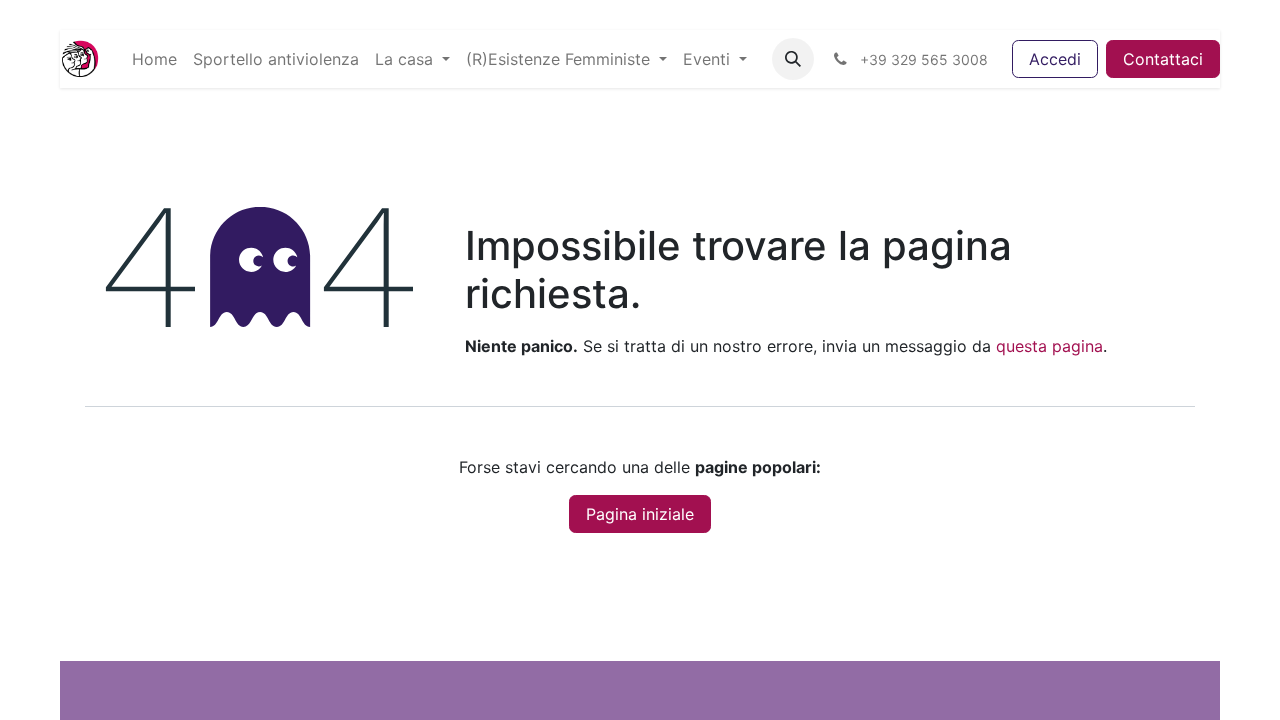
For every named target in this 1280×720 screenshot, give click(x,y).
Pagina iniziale (640, 514)
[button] (793, 59)
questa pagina (1049, 346)
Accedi (1055, 59)
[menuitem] (154, 59)
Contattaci (1163, 59)
